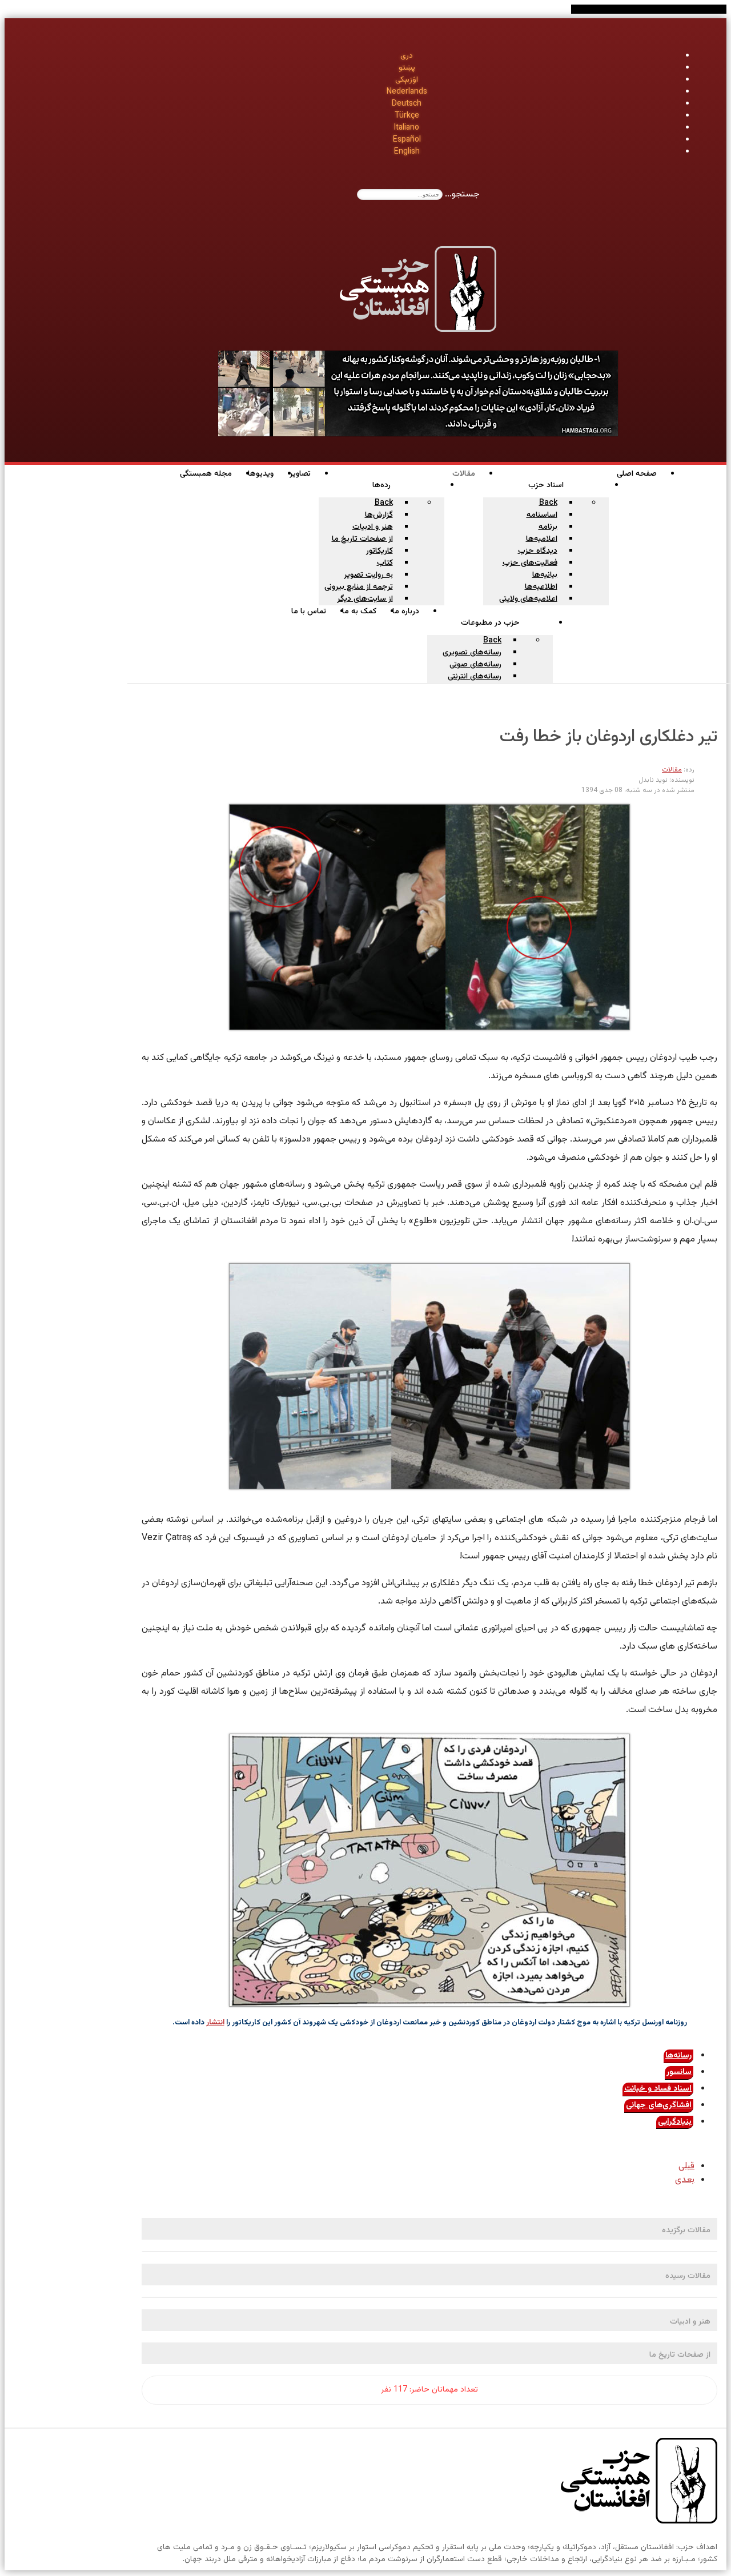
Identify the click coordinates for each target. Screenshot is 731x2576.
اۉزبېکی (407, 80)
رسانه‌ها (678, 2056)
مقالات (672, 770)
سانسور (679, 2072)
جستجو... (462, 194)
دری (407, 56)
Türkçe (407, 116)
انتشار (215, 2023)
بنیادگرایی (675, 2122)
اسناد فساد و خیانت (658, 2089)
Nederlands (407, 92)
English (407, 152)
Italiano (407, 128)
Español (407, 140)
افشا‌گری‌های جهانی (659, 2105)
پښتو (407, 68)
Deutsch (407, 104)
